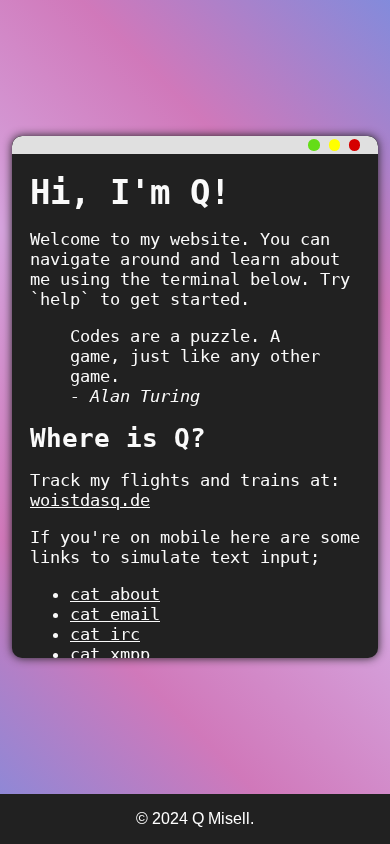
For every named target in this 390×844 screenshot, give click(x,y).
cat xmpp (110, 654)
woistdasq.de (90, 500)
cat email (115, 614)
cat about (115, 594)
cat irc (105, 634)
